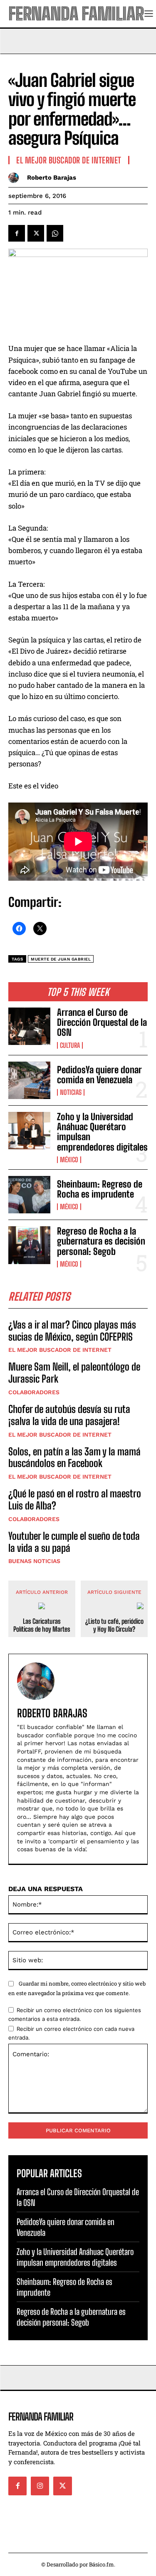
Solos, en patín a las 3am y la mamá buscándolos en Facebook (74, 1457)
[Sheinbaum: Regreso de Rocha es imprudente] (29, 1195)
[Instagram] (40, 2486)
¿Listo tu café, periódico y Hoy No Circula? (114, 1625)
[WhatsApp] (55, 233)
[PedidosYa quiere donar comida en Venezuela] (29, 1080)
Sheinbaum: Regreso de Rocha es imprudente (100, 1189)
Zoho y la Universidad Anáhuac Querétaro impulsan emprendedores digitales (102, 1132)
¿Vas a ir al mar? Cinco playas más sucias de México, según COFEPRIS (72, 1331)
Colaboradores (34, 1392)
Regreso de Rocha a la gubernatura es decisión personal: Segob (101, 1241)
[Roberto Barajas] (16, 178)
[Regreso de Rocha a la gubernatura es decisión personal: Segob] (29, 1245)
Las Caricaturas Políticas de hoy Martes (42, 1625)
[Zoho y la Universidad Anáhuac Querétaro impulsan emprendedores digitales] (29, 1131)
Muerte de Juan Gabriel (61, 959)
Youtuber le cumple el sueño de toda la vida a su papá (74, 1542)
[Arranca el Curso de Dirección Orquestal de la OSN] (29, 1026)
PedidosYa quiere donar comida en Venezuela (99, 1075)
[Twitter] (36, 233)
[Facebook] (17, 233)
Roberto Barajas (52, 178)
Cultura (70, 1045)
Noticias (71, 1092)
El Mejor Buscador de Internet (60, 1350)
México (69, 1160)
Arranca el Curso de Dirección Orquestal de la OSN (102, 1022)
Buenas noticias (34, 1561)
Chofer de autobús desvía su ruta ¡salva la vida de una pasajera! (69, 1415)
